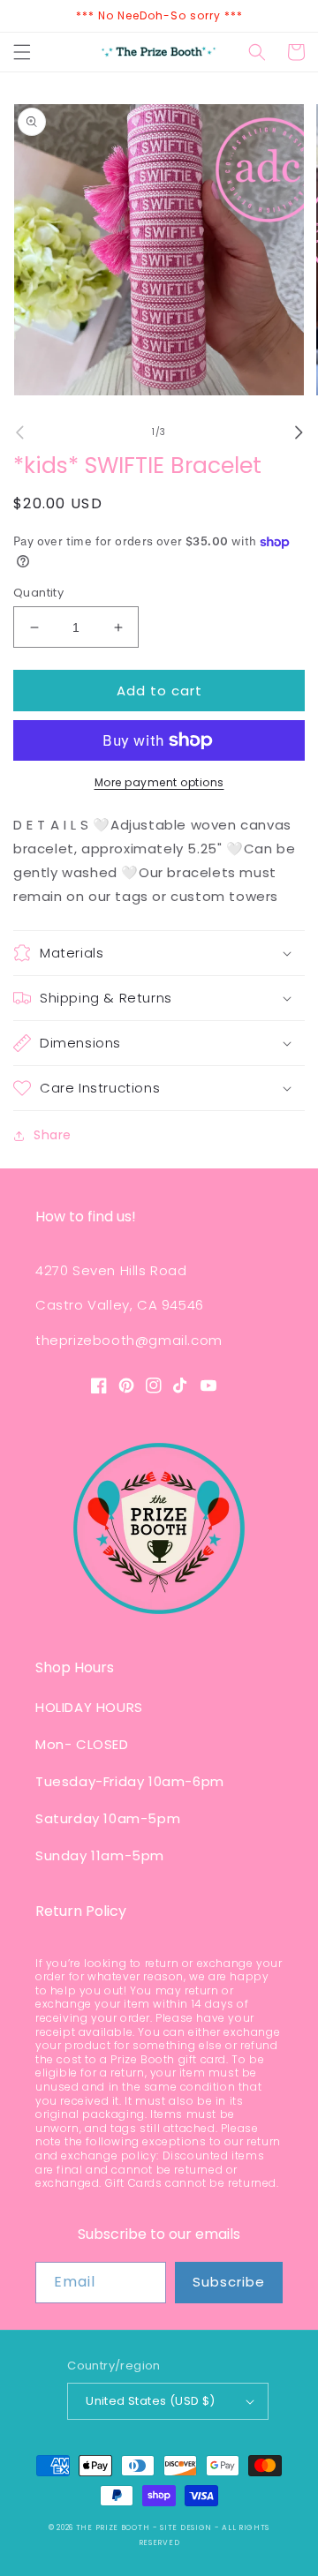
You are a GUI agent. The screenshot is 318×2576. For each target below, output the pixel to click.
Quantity (38, 593)
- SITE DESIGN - (187, 2527)
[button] (22, 52)
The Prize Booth (113, 2527)
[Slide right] (299, 432)
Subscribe (229, 2282)
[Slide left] (19, 432)
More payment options (159, 782)
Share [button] (53, 1135)
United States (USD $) (150, 2401)
